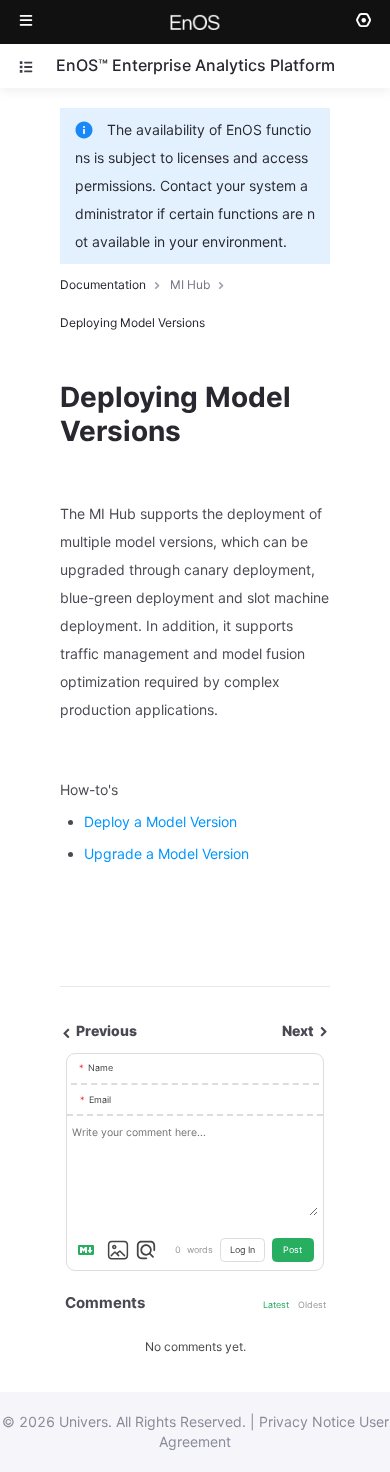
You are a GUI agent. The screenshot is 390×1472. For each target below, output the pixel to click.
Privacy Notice (307, 1421)
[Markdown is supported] (90, 1250)
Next (299, 1030)
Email (100, 1099)
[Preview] (146, 1250)
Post (292, 1249)
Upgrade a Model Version (166, 853)
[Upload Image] (118, 1250)
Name (100, 1067)
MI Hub (190, 284)
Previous (105, 1030)
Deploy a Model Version (160, 821)
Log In (242, 1249)
